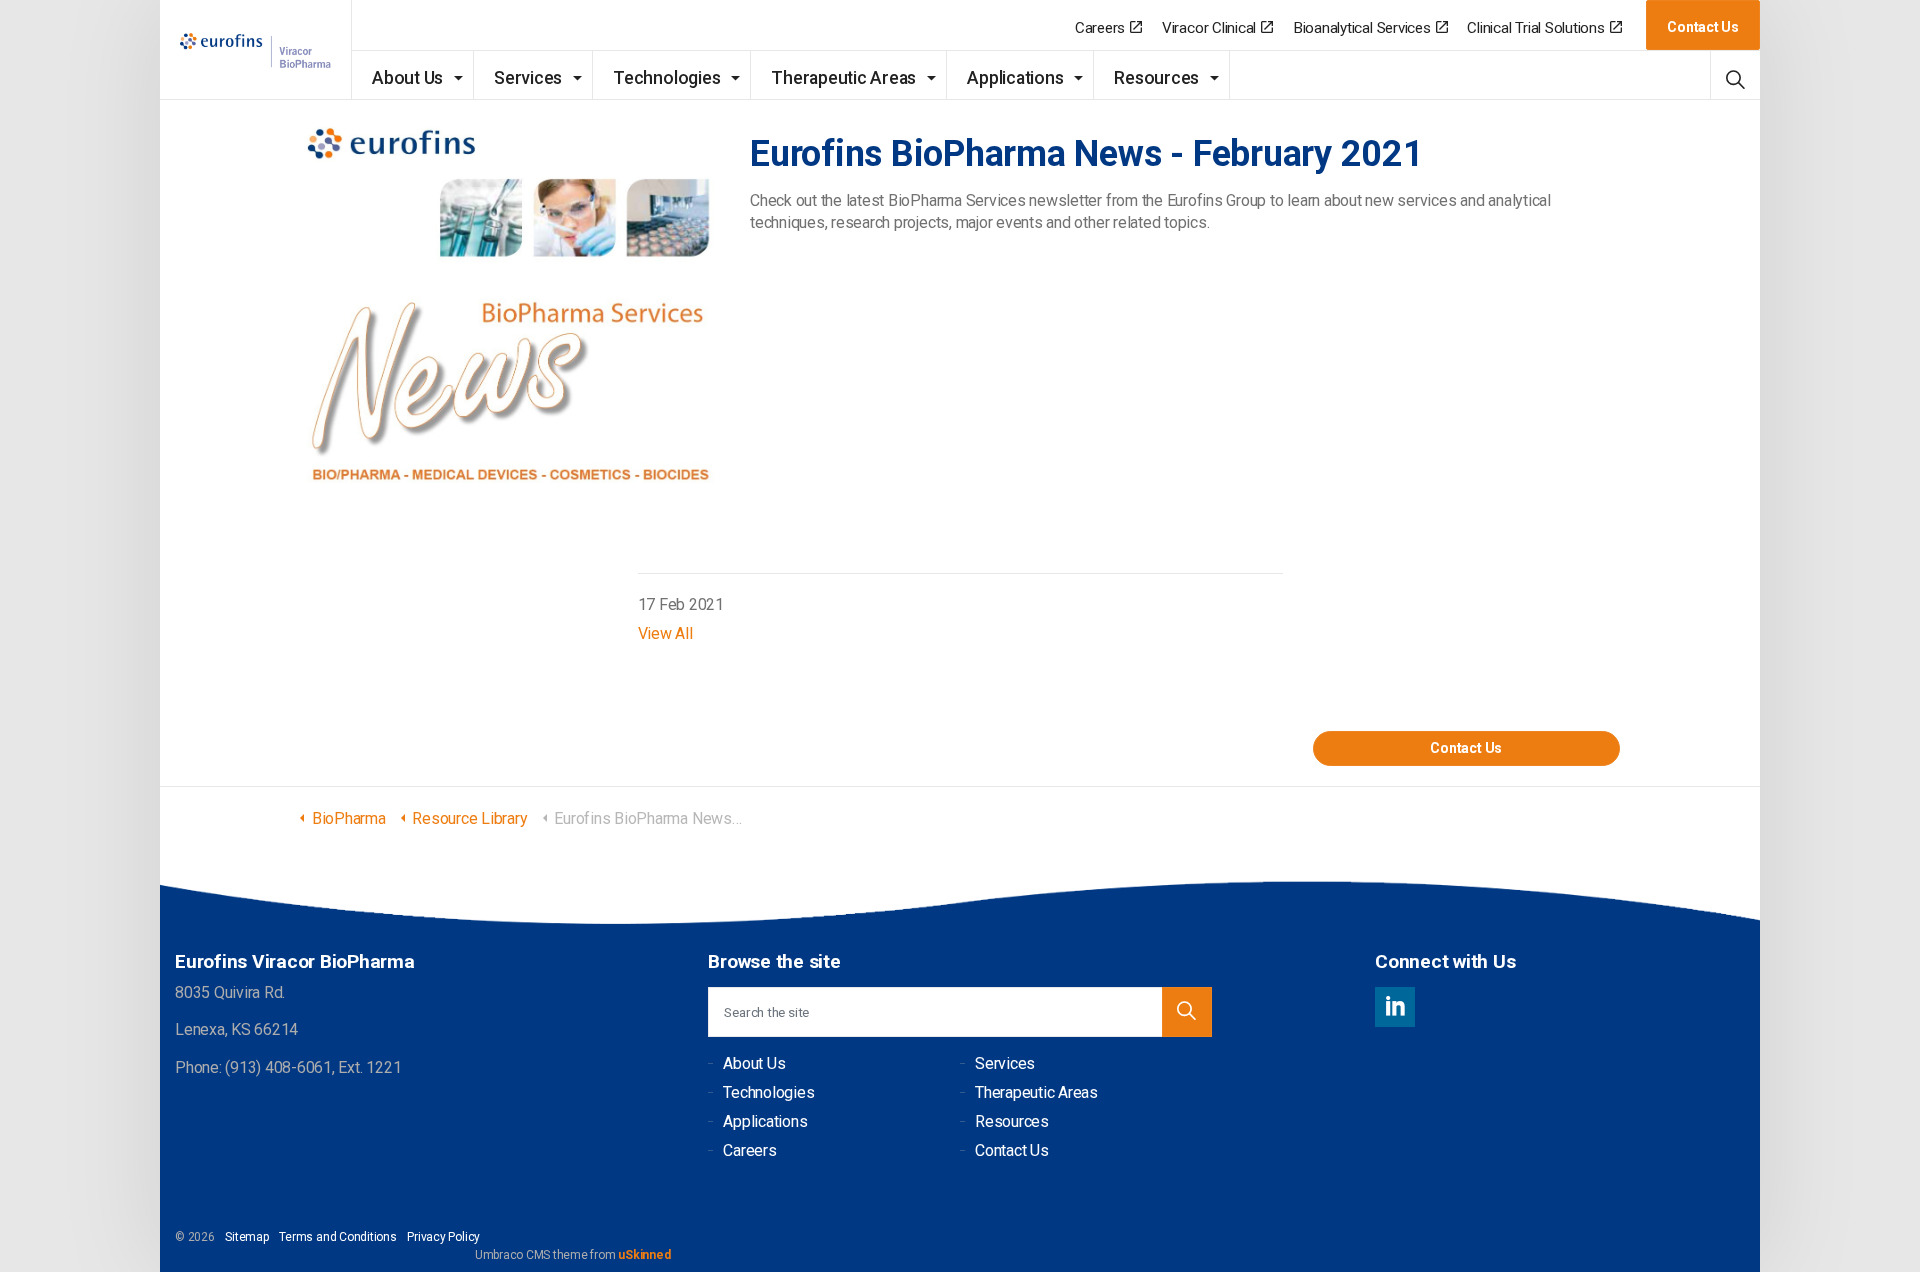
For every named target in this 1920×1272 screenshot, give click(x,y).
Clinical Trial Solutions (1535, 28)
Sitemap (246, 1237)
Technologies (666, 78)
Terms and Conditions (337, 1237)
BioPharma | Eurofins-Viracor (256, 50)
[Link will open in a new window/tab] (1395, 1007)
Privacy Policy (443, 1237)
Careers (1100, 28)
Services (528, 78)
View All (665, 633)
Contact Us (1703, 27)
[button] (1187, 1012)
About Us (407, 78)
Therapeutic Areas (843, 78)
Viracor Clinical (1209, 28)
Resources (1156, 78)
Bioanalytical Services (1362, 28)
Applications (1015, 78)
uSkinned (644, 1255)
